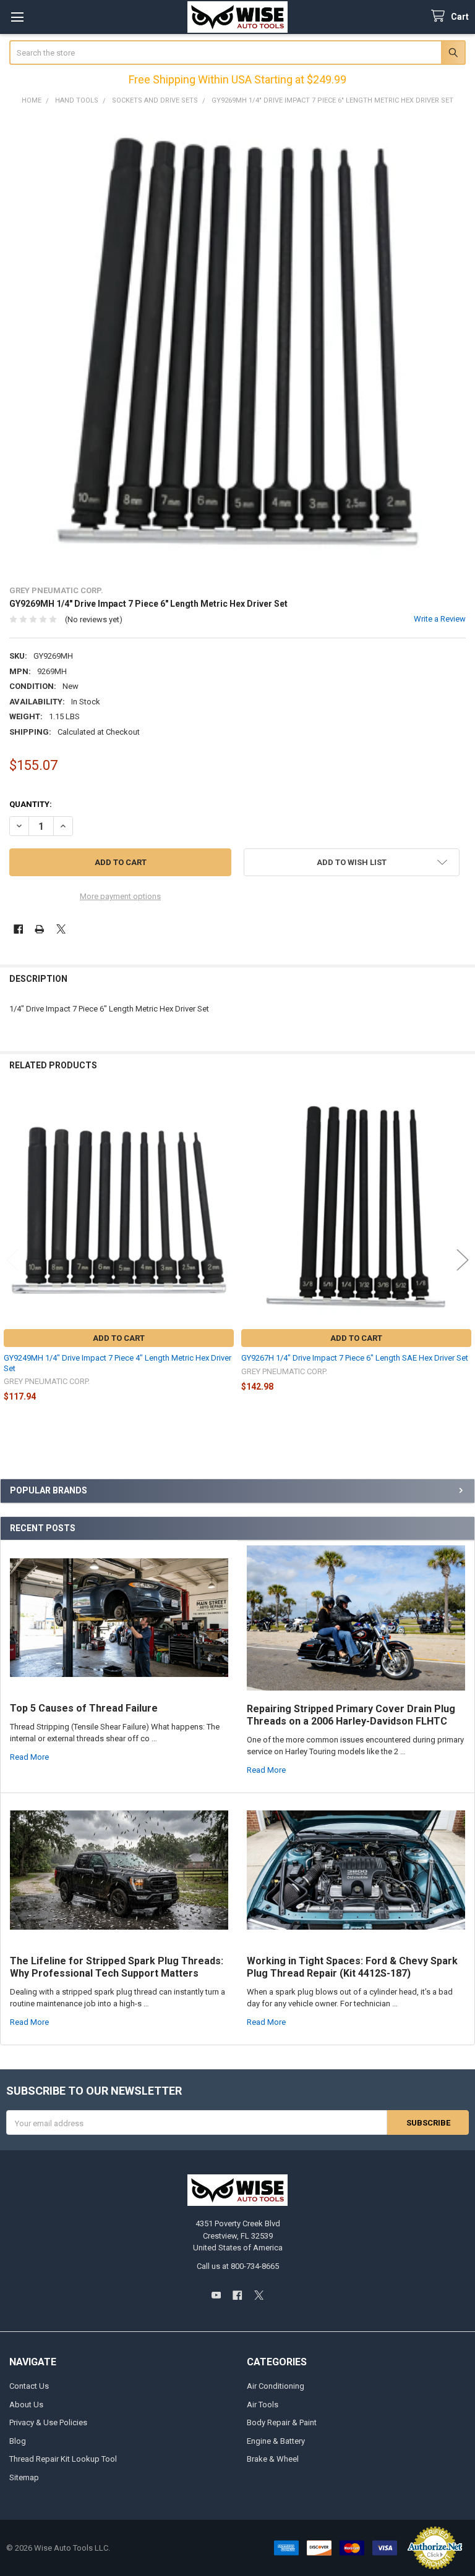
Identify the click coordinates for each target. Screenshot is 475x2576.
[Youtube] (216, 2295)
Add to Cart (119, 1338)
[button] (352, 862)
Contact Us (29, 2386)
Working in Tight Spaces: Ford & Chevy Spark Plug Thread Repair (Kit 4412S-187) (352, 1967)
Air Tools (263, 2405)
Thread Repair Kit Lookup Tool (63, 2459)
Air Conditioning (276, 2386)
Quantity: (31, 804)
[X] (61, 929)
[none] (238, 345)
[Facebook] (18, 929)
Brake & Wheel (273, 2459)
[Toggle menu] (17, 17)
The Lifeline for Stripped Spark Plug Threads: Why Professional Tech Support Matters (117, 1967)
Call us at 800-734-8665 (238, 2266)
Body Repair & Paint (282, 2422)
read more (29, 1757)
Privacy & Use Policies (48, 2422)
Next (463, 1260)
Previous (12, 1260)
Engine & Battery (276, 2441)
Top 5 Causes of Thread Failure (84, 1708)
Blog (18, 2441)
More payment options (120, 896)
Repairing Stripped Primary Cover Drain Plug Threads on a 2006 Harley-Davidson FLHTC (351, 1715)
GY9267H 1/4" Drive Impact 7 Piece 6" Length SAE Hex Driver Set (355, 1358)
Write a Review (440, 619)
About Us (26, 2405)
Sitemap (24, 2477)
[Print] (39, 929)
